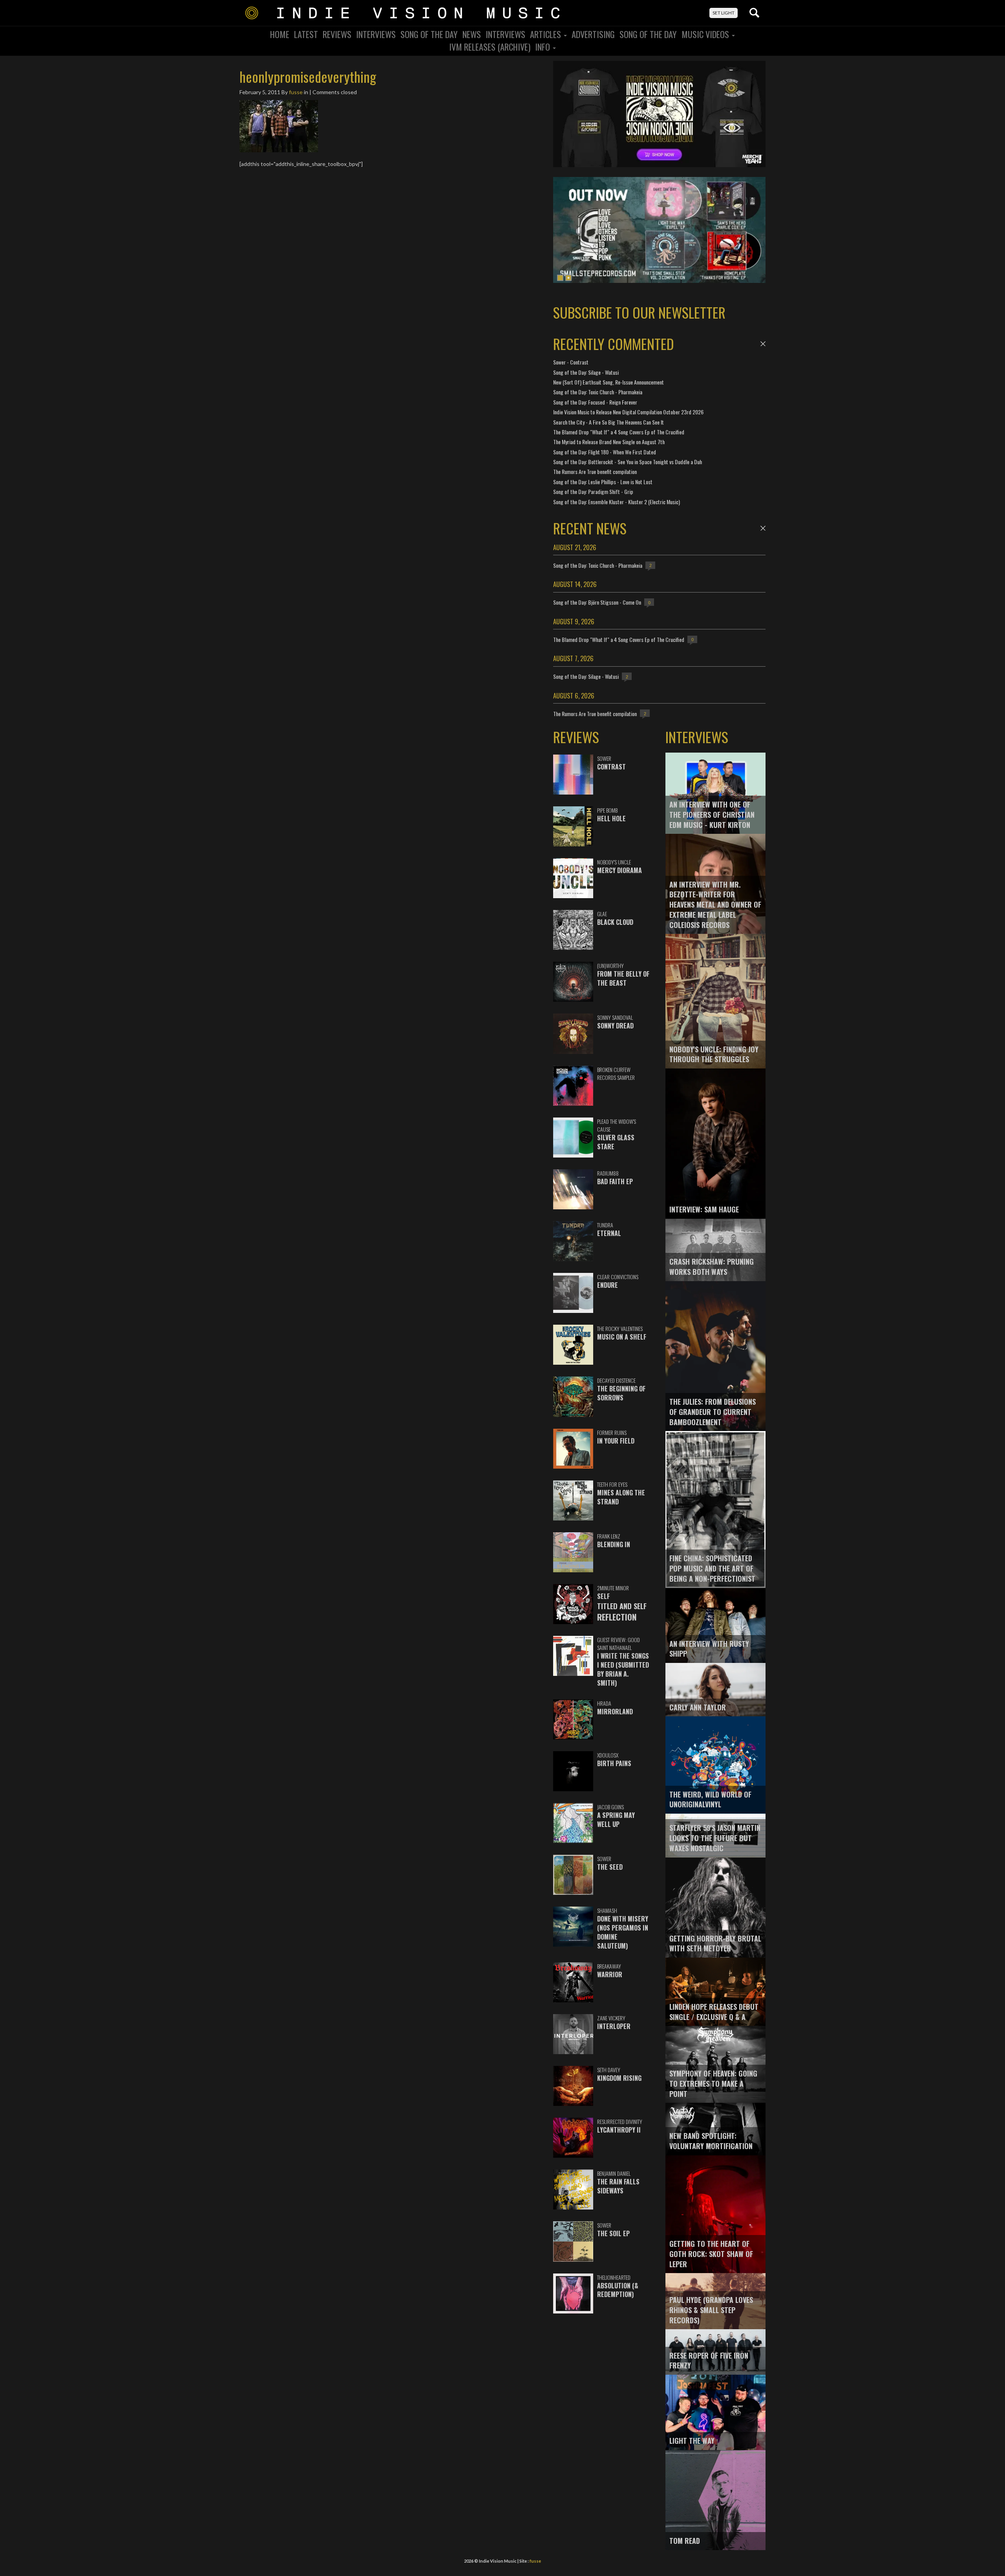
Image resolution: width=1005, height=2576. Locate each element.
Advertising (593, 34)
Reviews (337, 34)
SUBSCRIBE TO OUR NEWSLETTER (639, 312)
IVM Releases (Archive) (490, 47)
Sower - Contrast (571, 362)
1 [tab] (560, 278)
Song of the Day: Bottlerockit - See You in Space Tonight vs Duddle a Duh (628, 462)
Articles (546, 34)
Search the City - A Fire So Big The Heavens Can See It (608, 422)
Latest (306, 34)
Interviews (376, 34)
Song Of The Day (429, 34)
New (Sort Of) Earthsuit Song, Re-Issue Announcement (608, 382)
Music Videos (706, 34)
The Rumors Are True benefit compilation (595, 471)
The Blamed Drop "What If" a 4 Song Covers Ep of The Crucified (619, 432)
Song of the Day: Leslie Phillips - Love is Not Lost (603, 482)
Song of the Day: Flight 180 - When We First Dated (605, 452)
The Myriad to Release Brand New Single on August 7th (609, 442)
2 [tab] (568, 278)
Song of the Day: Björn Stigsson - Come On (597, 602)
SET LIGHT (724, 13)
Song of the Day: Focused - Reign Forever (595, 402)
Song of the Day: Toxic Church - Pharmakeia (598, 392)
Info (544, 47)
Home (280, 34)
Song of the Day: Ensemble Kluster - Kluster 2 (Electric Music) (617, 502)
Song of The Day (648, 34)
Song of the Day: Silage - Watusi (586, 372)
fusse (296, 92)
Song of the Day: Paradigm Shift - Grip (593, 491)
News (472, 34)
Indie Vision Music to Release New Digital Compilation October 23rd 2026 (628, 412)
